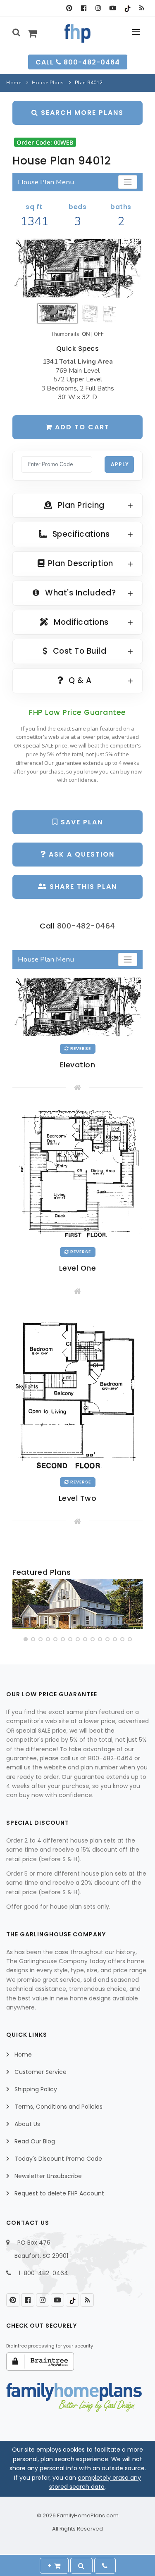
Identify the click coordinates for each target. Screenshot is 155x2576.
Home (14, 83)
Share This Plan (82, 887)
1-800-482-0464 (43, 2273)
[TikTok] (127, 8)
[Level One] (77, 1174)
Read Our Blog (35, 2141)
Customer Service (41, 2072)
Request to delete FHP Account (59, 2193)
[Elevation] (77, 269)
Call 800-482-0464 (78, 62)
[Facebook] (84, 8)
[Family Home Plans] (77, 33)
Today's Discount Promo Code (58, 2159)
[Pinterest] (69, 8)
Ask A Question (80, 854)
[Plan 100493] (77, 1604)
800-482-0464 (86, 926)
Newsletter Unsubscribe (48, 2176)
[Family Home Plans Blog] (142, 8)
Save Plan (81, 822)
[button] (26, 1639)
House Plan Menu (46, 182)
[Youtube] (113, 8)
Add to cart (81, 427)
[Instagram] (98, 8)
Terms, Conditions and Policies (58, 2107)
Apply (120, 464)
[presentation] (19, 1606)
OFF (99, 334)
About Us (27, 2124)
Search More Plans (81, 113)
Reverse (80, 1049)
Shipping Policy (36, 2089)
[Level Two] (77, 1390)
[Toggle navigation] (128, 182)
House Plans (48, 83)
